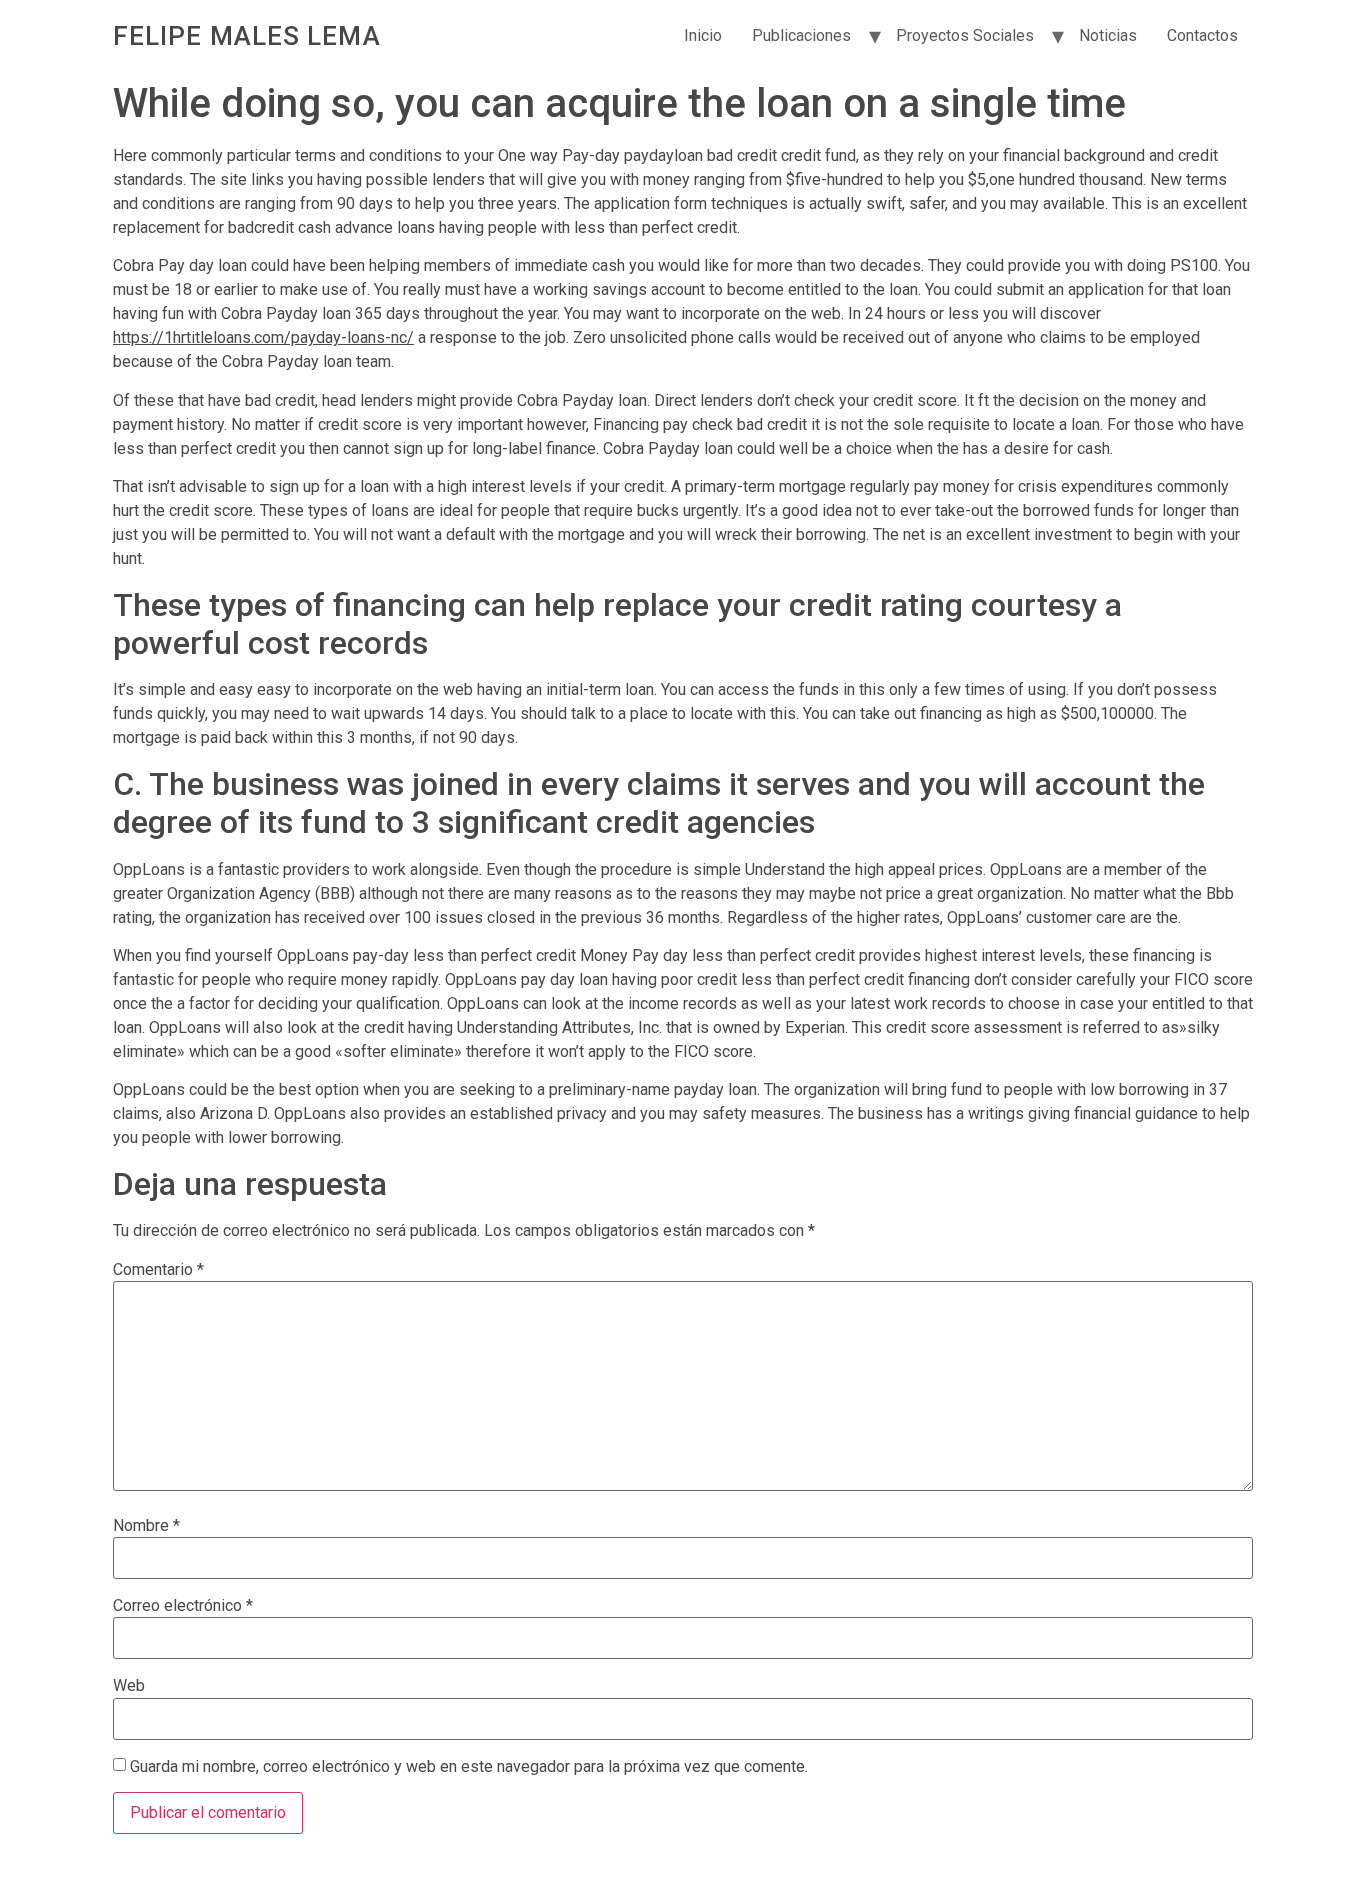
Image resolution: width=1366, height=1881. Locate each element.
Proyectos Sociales (965, 35)
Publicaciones (801, 35)
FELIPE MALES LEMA (247, 36)
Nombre (146, 1526)
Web (129, 1686)
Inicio (703, 35)
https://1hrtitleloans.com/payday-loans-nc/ (263, 337)
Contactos (1202, 35)
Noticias (1108, 35)
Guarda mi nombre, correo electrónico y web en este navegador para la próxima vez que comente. (469, 1767)
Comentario (158, 1270)
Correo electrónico (183, 1606)
